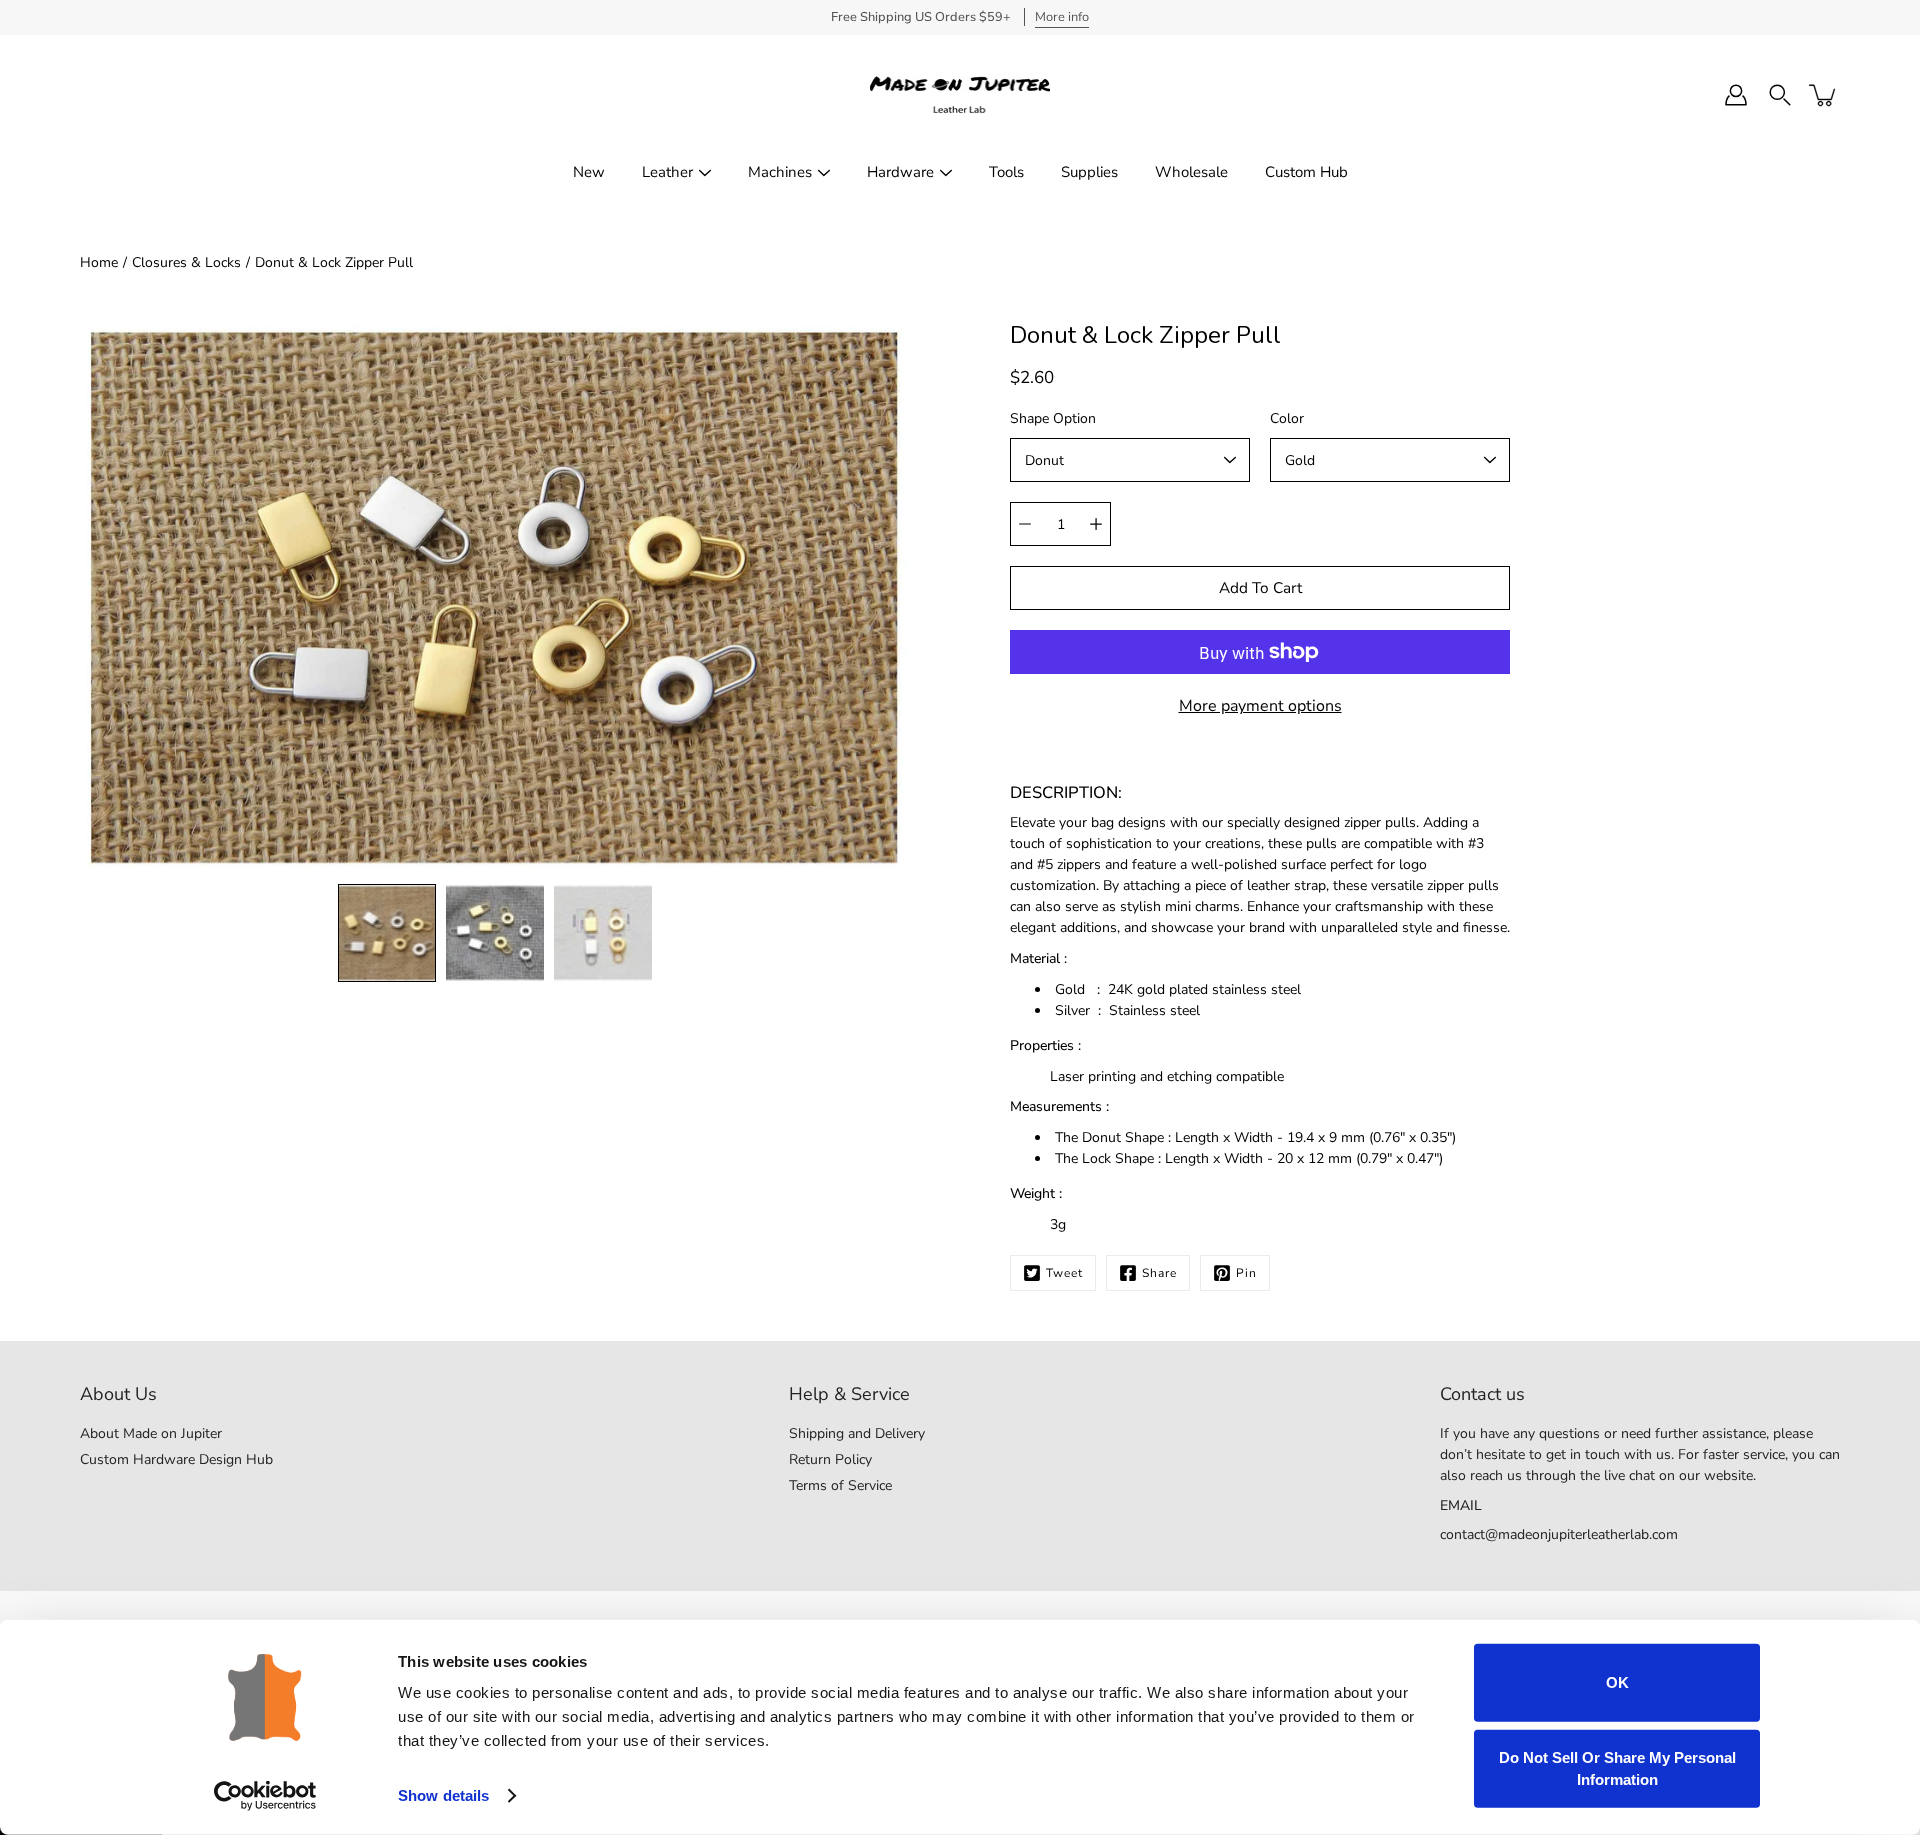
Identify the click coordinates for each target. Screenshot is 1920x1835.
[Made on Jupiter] (960, 95)
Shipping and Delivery (857, 1433)
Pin (1246, 1273)
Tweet (1064, 1273)
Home (99, 262)
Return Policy (830, 1459)
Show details (443, 1795)
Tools (1006, 172)
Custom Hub (1306, 172)
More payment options (1260, 706)
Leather (667, 172)
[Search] (1780, 95)
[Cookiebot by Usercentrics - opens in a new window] (265, 1796)
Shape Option (1053, 418)
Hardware (900, 172)
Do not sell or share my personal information (1617, 1767)
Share (1159, 1273)
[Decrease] (1025, 524)
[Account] (1736, 95)
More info (1062, 17)
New (589, 172)
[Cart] (1824, 95)
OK (1617, 1682)
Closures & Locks (186, 262)
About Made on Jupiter (151, 1433)
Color (1287, 418)
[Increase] (1096, 524)
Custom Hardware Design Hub (176, 1459)
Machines (780, 172)
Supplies (1089, 172)
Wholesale (1191, 172)
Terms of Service (840, 1485)
